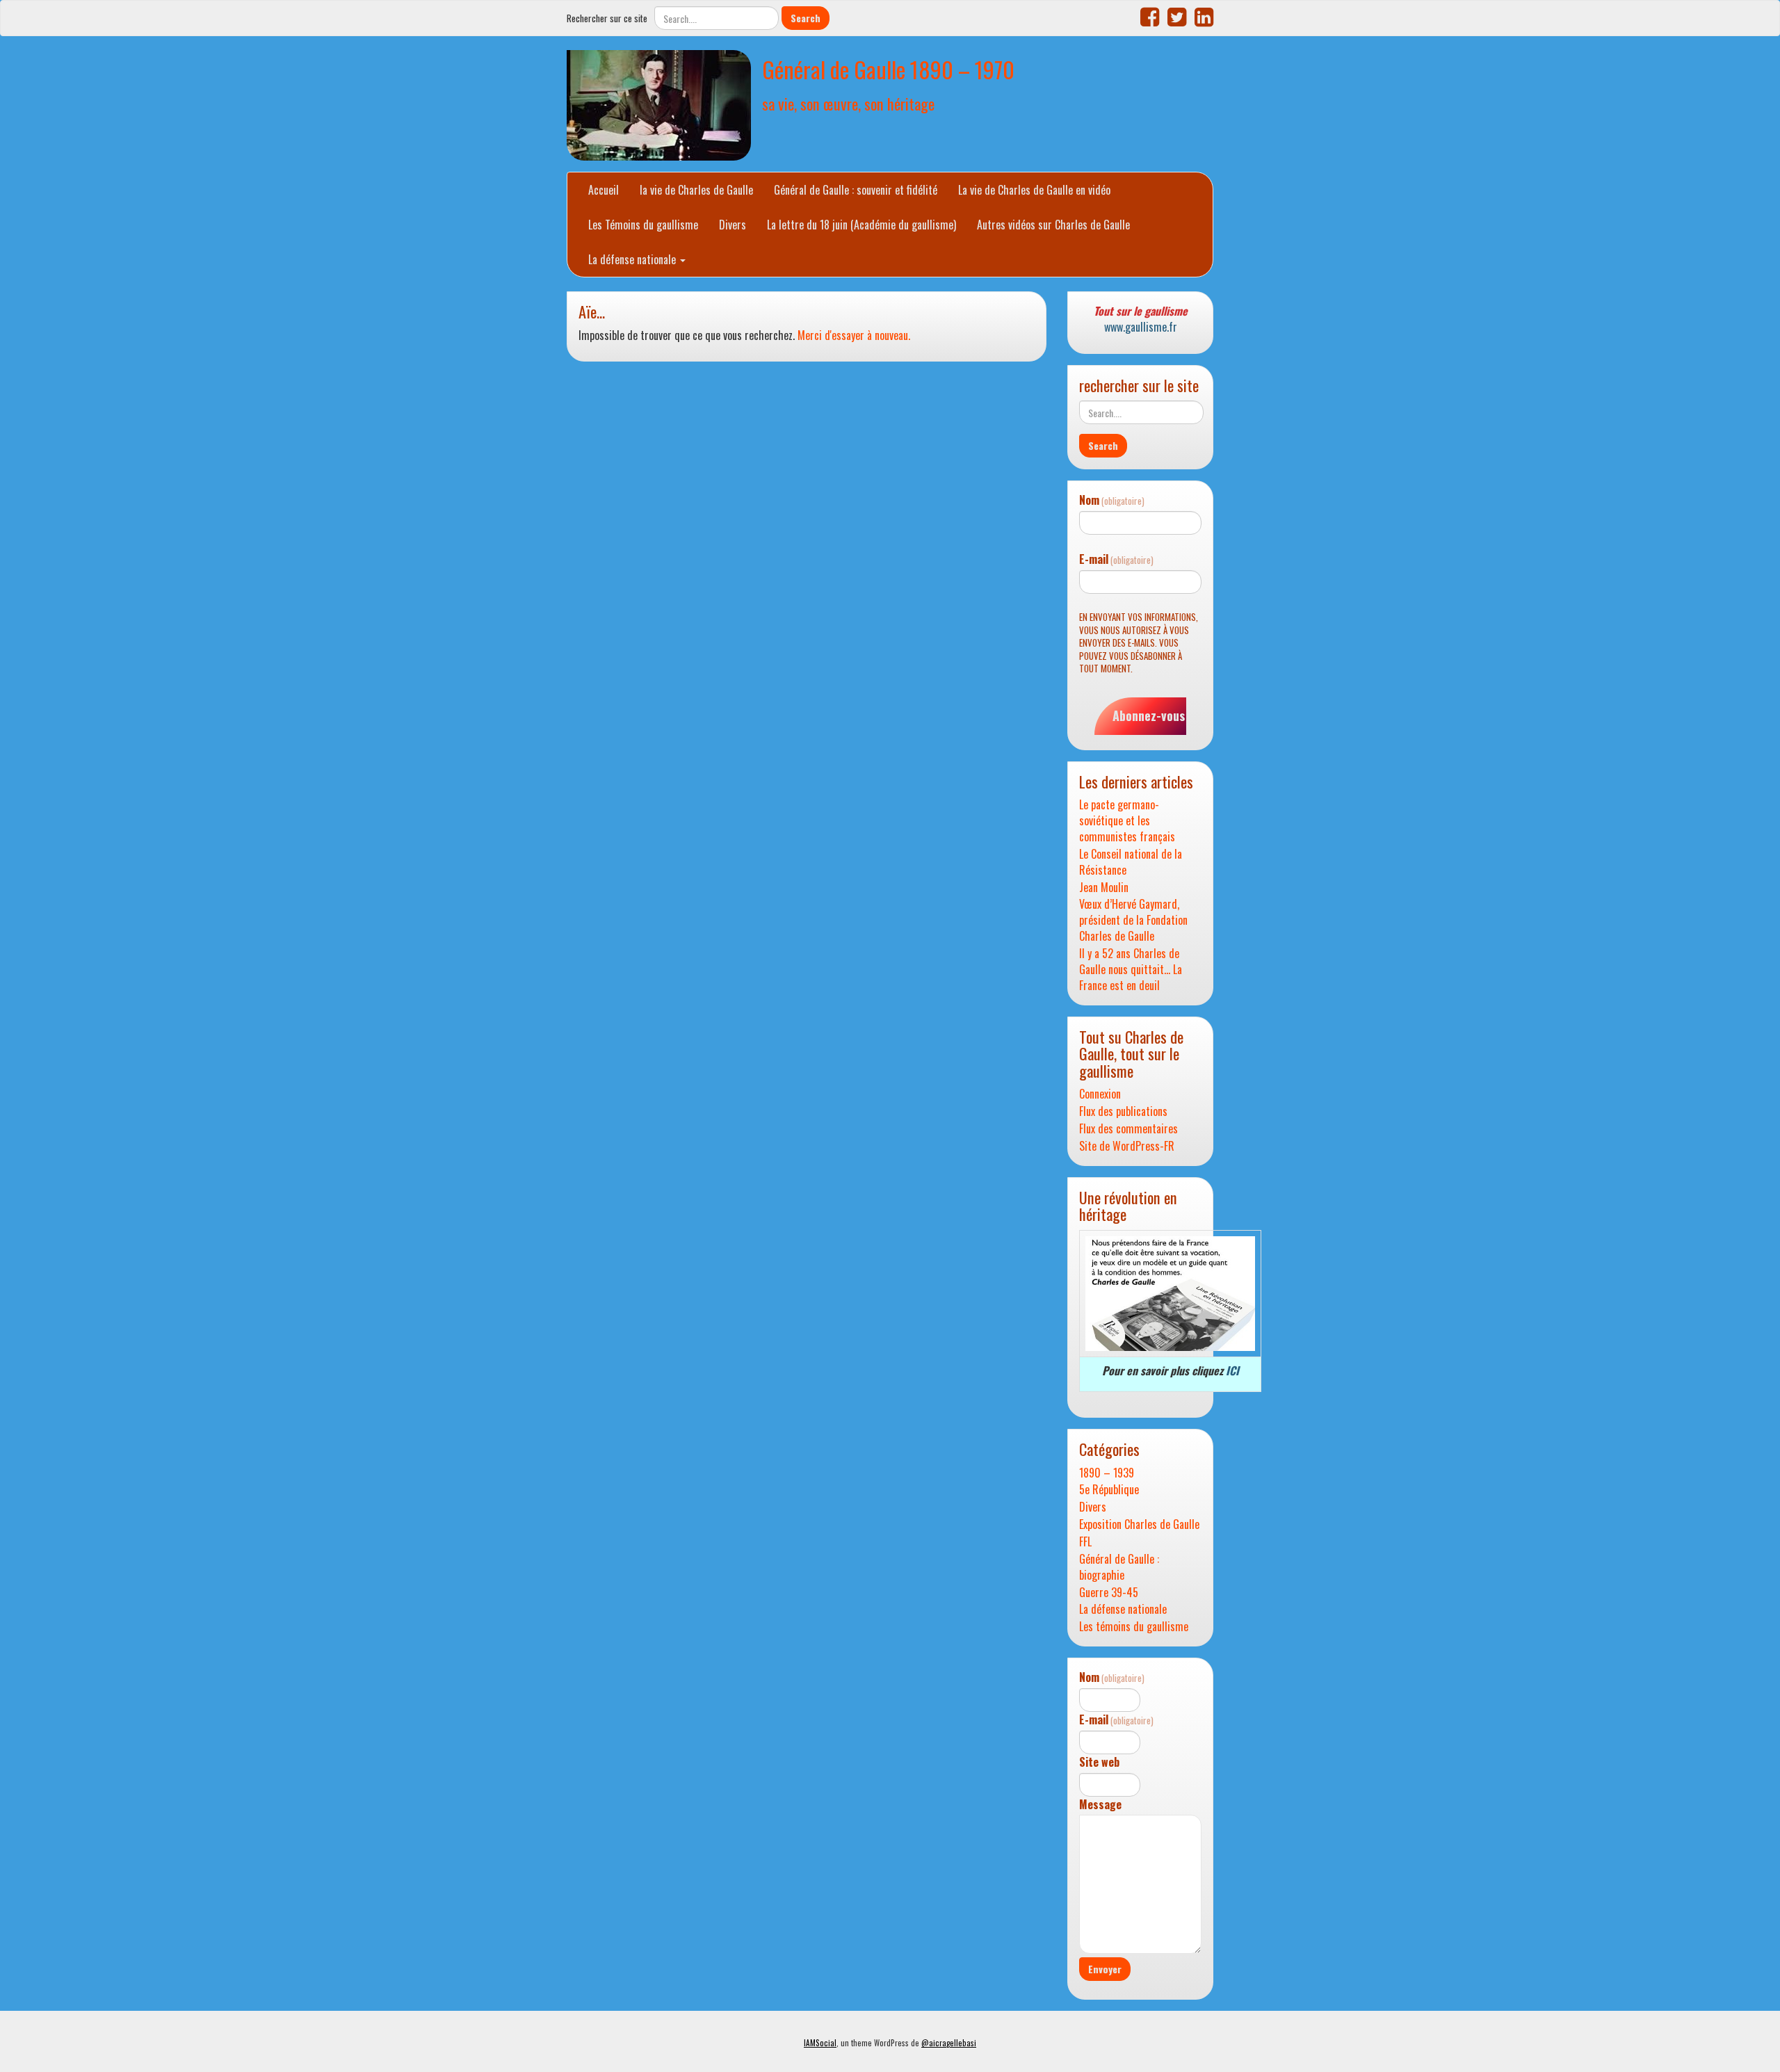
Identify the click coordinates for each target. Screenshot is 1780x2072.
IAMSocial (820, 2043)
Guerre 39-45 (1109, 1593)
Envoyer (1105, 1969)
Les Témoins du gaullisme (643, 225)
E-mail (1116, 559)
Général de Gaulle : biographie (1119, 1567)
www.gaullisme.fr (1141, 327)
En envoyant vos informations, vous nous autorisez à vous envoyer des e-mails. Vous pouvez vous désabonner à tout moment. (1139, 643)
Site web (1099, 1762)
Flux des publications (1123, 1111)
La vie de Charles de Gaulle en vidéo (1034, 190)
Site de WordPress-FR (1127, 1146)
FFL (1085, 1542)
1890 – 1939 (1107, 1473)
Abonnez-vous (1149, 715)
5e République (1109, 1490)
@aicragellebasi (949, 2043)
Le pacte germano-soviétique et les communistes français (1127, 821)
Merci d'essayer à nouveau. (854, 335)
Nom (1112, 500)
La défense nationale (633, 259)
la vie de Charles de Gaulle (696, 190)
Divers (733, 225)
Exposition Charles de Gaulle (1139, 1524)
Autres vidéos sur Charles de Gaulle (1053, 225)
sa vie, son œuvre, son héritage (848, 103)
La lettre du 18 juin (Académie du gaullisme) (861, 225)
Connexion (1100, 1094)
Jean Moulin (1104, 888)
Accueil (604, 190)
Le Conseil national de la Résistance (1131, 862)
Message (1100, 1805)
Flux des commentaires (1128, 1129)
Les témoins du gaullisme (1134, 1627)
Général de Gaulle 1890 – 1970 (888, 69)
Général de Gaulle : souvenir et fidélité (856, 190)
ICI (1232, 1370)
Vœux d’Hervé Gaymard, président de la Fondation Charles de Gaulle (1133, 920)
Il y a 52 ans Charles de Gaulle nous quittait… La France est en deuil (1131, 970)
